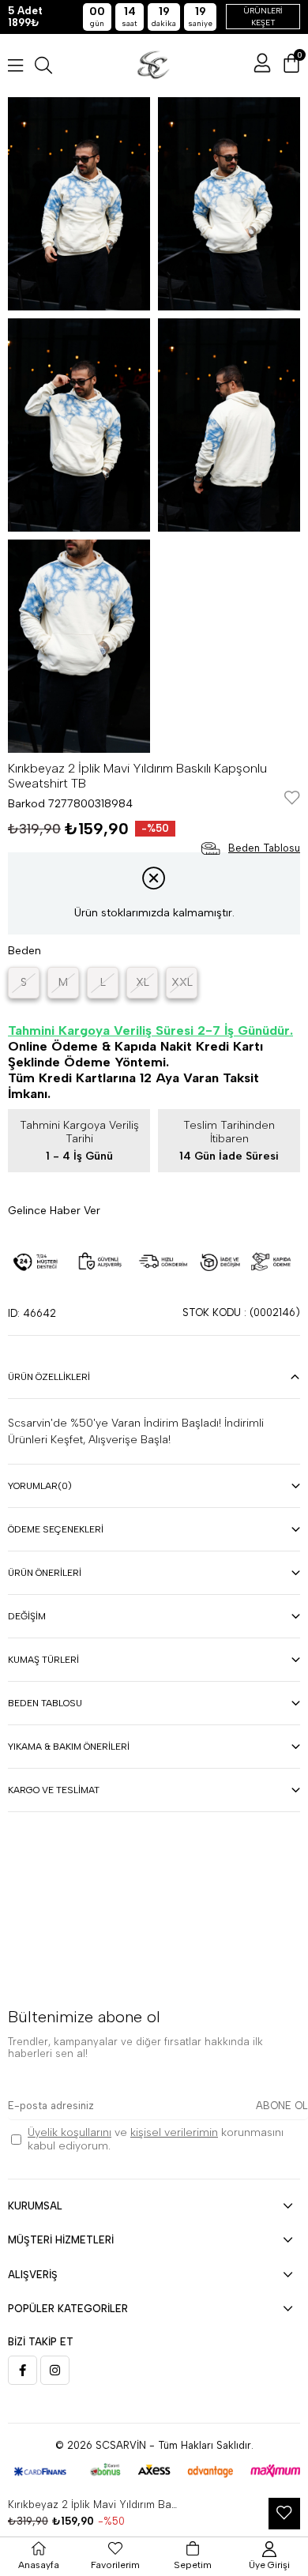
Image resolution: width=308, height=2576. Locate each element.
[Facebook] (23, 2370)
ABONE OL (282, 2106)
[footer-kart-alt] (154, 2471)
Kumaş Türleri (43, 1660)
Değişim (27, 1616)
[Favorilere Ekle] (292, 799)
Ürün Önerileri (45, 1573)
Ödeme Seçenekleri (56, 1529)
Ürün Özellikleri (49, 1377)
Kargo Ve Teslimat (54, 1790)
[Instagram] (55, 2370)
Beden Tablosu (45, 1703)
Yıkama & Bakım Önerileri (69, 1747)
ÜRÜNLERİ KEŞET (263, 17)
